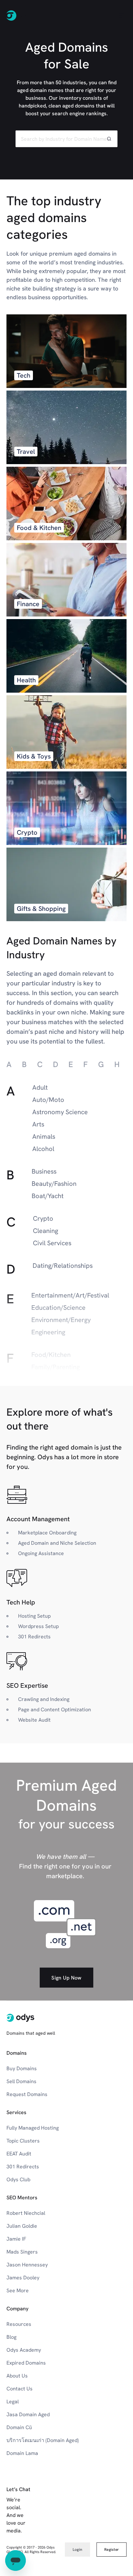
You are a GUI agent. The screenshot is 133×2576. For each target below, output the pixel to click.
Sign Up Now (66, 1978)
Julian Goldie (22, 2226)
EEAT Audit (19, 2154)
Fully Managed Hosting (33, 2128)
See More (18, 2291)
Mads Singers (22, 2252)
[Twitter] (94, 2531)
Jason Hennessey (27, 2265)
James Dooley (23, 2278)
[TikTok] (123, 2531)
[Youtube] (66, 2531)
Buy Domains (22, 2068)
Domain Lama (22, 2453)
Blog (11, 2337)
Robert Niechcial (26, 2213)
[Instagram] (80, 2531)
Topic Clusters (23, 2141)
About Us (17, 2376)
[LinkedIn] (52, 2531)
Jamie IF (16, 2239)
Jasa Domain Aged (28, 2414)
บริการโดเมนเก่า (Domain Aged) (43, 2440)
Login (77, 2550)
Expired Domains (26, 2363)
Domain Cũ (19, 2427)
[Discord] (108, 2531)
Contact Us (20, 2389)
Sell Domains (21, 2081)
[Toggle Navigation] (121, 15)
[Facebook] (37, 2531)
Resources (19, 2324)
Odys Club (18, 2179)
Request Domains (27, 2094)
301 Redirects (23, 2167)
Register (112, 2550)
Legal (13, 2402)
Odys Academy (24, 2350)
